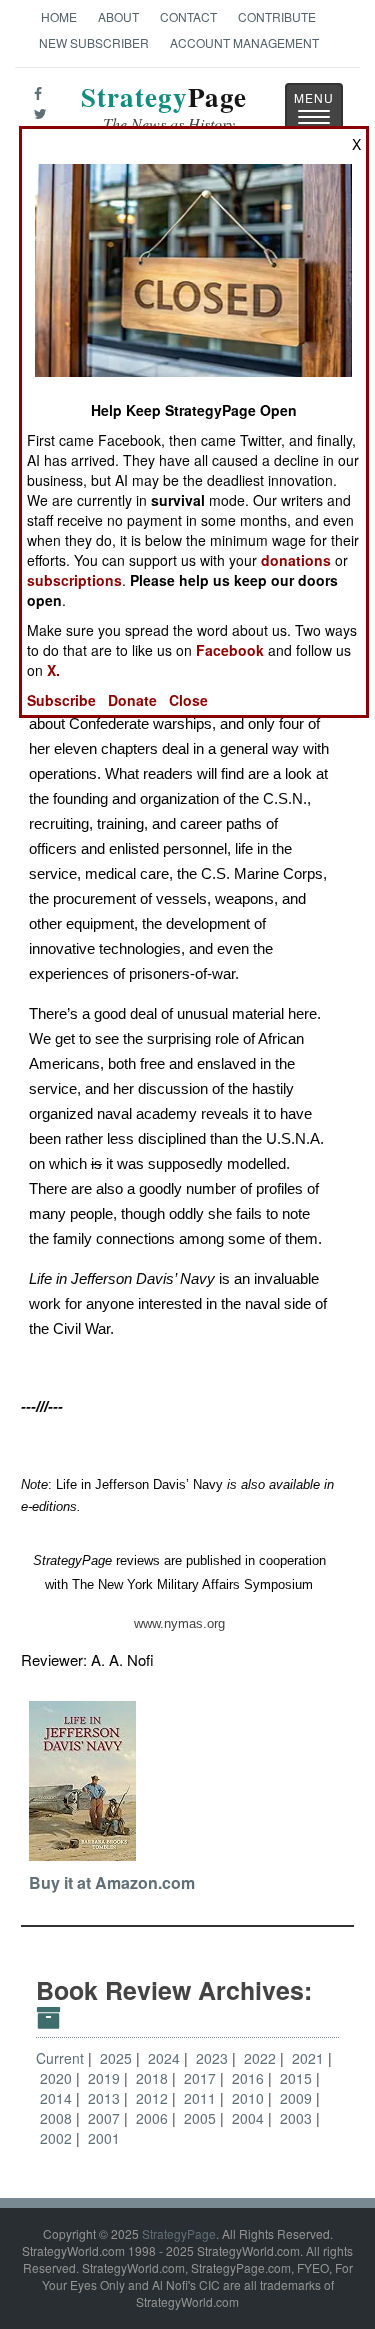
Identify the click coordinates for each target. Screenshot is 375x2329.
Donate (132, 700)
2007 (106, 2118)
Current (60, 2058)
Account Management (244, 42)
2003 (298, 2118)
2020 (58, 2078)
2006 (154, 2118)
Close (188, 700)
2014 (58, 2098)
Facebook (230, 650)
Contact (188, 16)
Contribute (277, 16)
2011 (202, 2098)
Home (59, 16)
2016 (250, 2078)
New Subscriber (94, 42)
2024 (166, 2058)
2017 (202, 2078)
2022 (262, 2058)
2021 (310, 2058)
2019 (106, 2078)
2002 (58, 2138)
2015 (298, 2078)
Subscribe (61, 700)
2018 (154, 2078)
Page (164, 108)
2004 (250, 2118)
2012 (154, 2098)
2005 (202, 2118)
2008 (58, 2118)
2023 (214, 2058)
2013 (106, 2098)
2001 (104, 2138)
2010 (250, 2098)
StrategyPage (179, 2233)
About (118, 16)
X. (53, 670)
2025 (118, 2058)
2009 (298, 2098)
